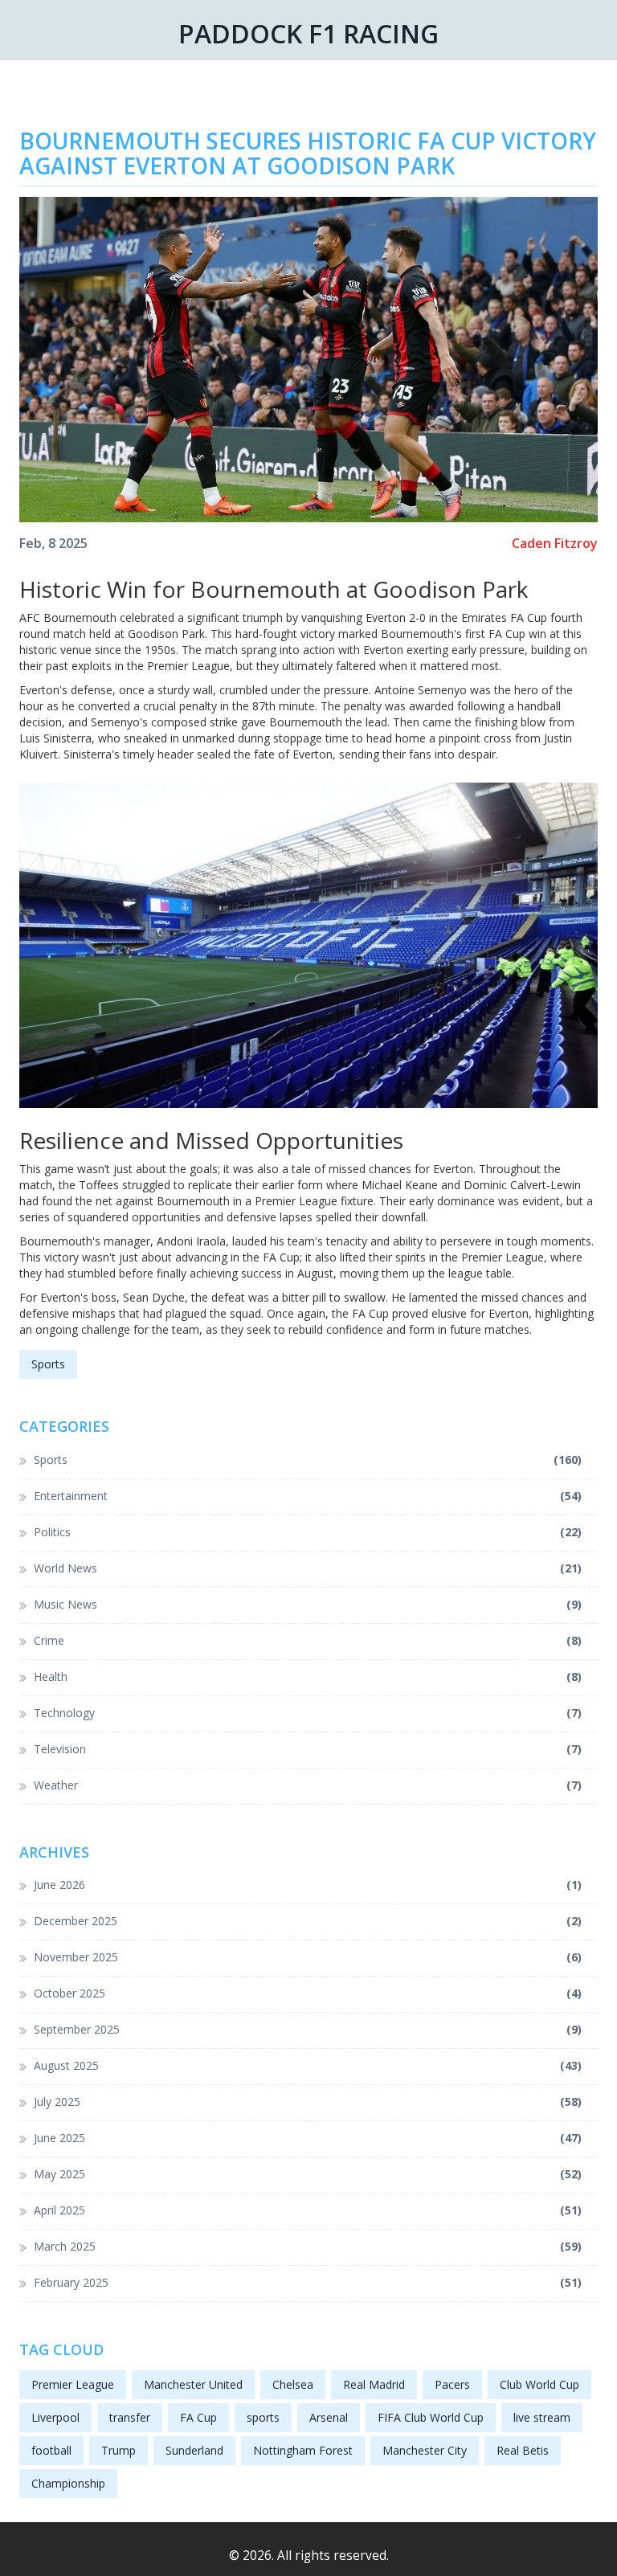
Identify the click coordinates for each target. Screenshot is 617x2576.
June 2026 (308, 1885)
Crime (308, 1640)
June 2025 (308, 2138)
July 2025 (308, 2102)
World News (308, 1568)
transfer (130, 2417)
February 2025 (308, 2282)
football (51, 2450)
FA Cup (198, 2417)
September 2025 (308, 2029)
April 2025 (308, 2210)
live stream (542, 2417)
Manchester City (425, 2450)
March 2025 (308, 2246)
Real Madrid (374, 2384)
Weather (308, 1785)
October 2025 (308, 1993)
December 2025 (308, 1921)
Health (308, 1676)
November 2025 (308, 1957)
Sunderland (194, 2450)
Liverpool (55, 2417)
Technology (308, 1713)
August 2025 (308, 2065)
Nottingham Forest (303, 2450)
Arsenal (329, 2417)
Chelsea (293, 2384)
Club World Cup (539, 2384)
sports (263, 2417)
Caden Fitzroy (555, 544)
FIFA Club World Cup (431, 2417)
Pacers (452, 2384)
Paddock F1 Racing (308, 33)
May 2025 (308, 2174)
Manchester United (193, 2384)
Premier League (73, 2384)
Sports (48, 1364)
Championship (68, 2483)
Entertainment (308, 1496)
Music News (308, 1604)
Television (308, 1749)
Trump (118, 2450)
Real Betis (523, 2450)
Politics (308, 1532)
